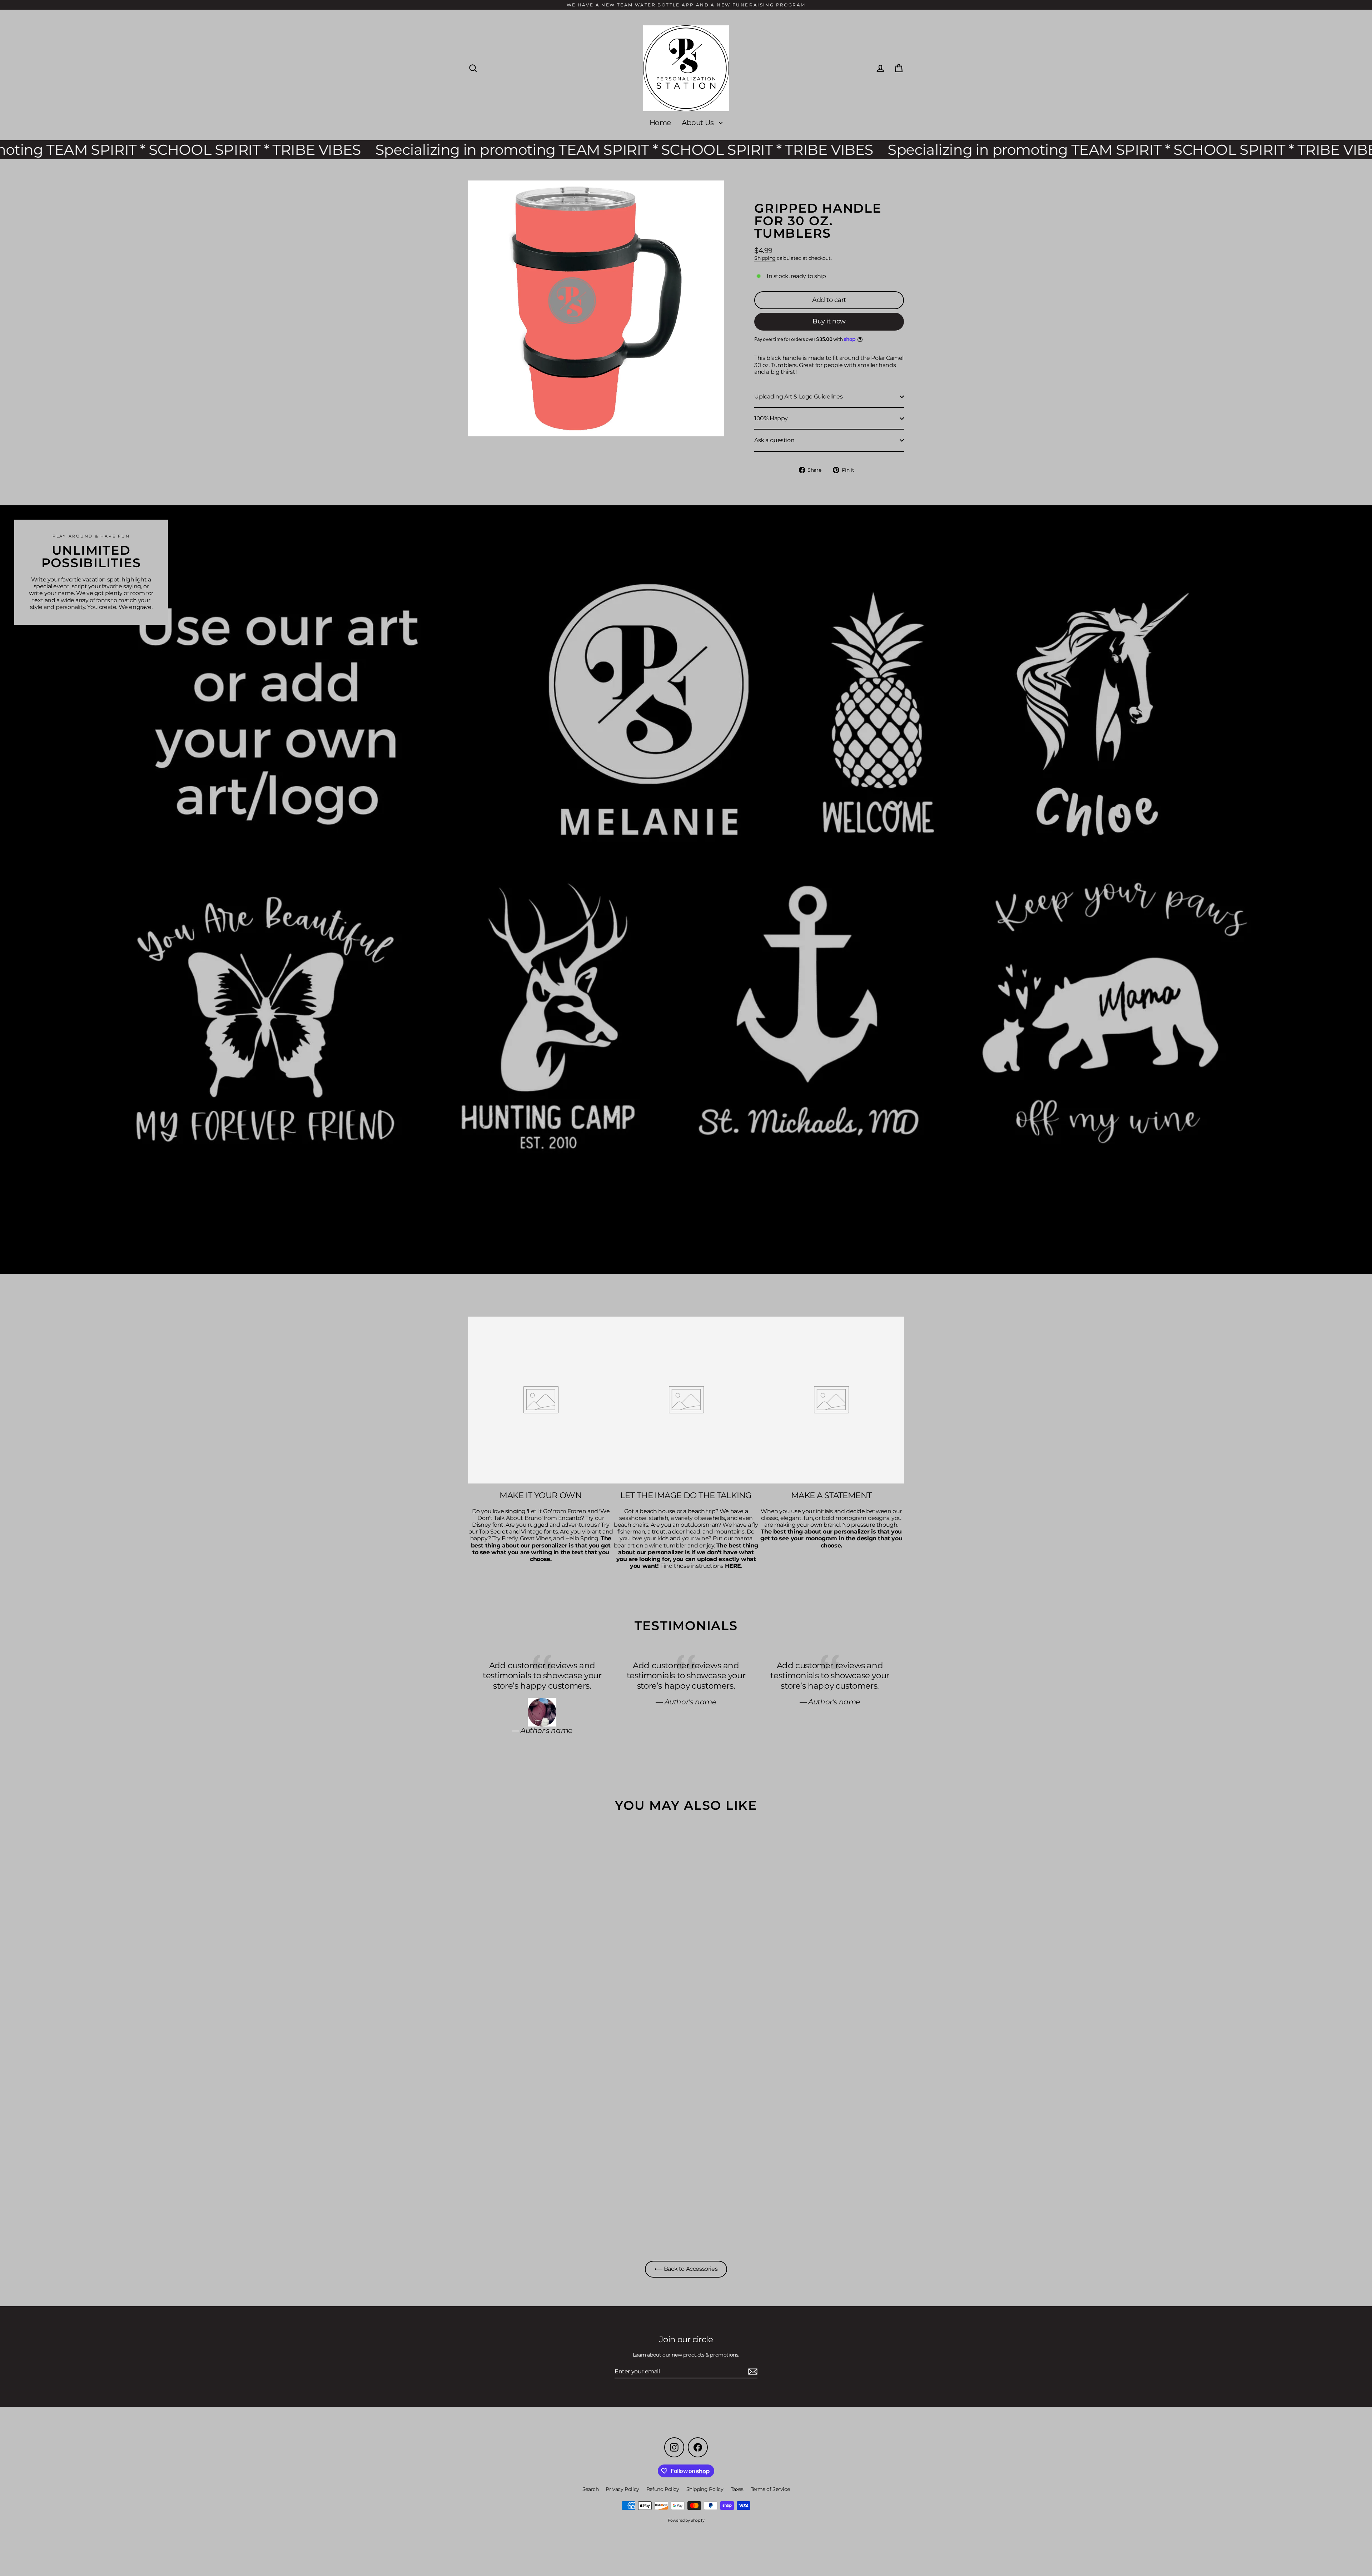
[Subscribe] (752, 2372)
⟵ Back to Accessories (686, 2269)
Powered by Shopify (686, 2520)
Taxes (737, 2489)
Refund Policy (663, 2489)
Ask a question (774, 440)
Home (660, 123)
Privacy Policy (622, 2489)
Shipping (765, 258)
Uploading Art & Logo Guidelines (799, 397)
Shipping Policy (705, 2489)
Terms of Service (770, 2489)
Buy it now (829, 321)
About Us (699, 123)
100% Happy (771, 418)
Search (591, 2489)
